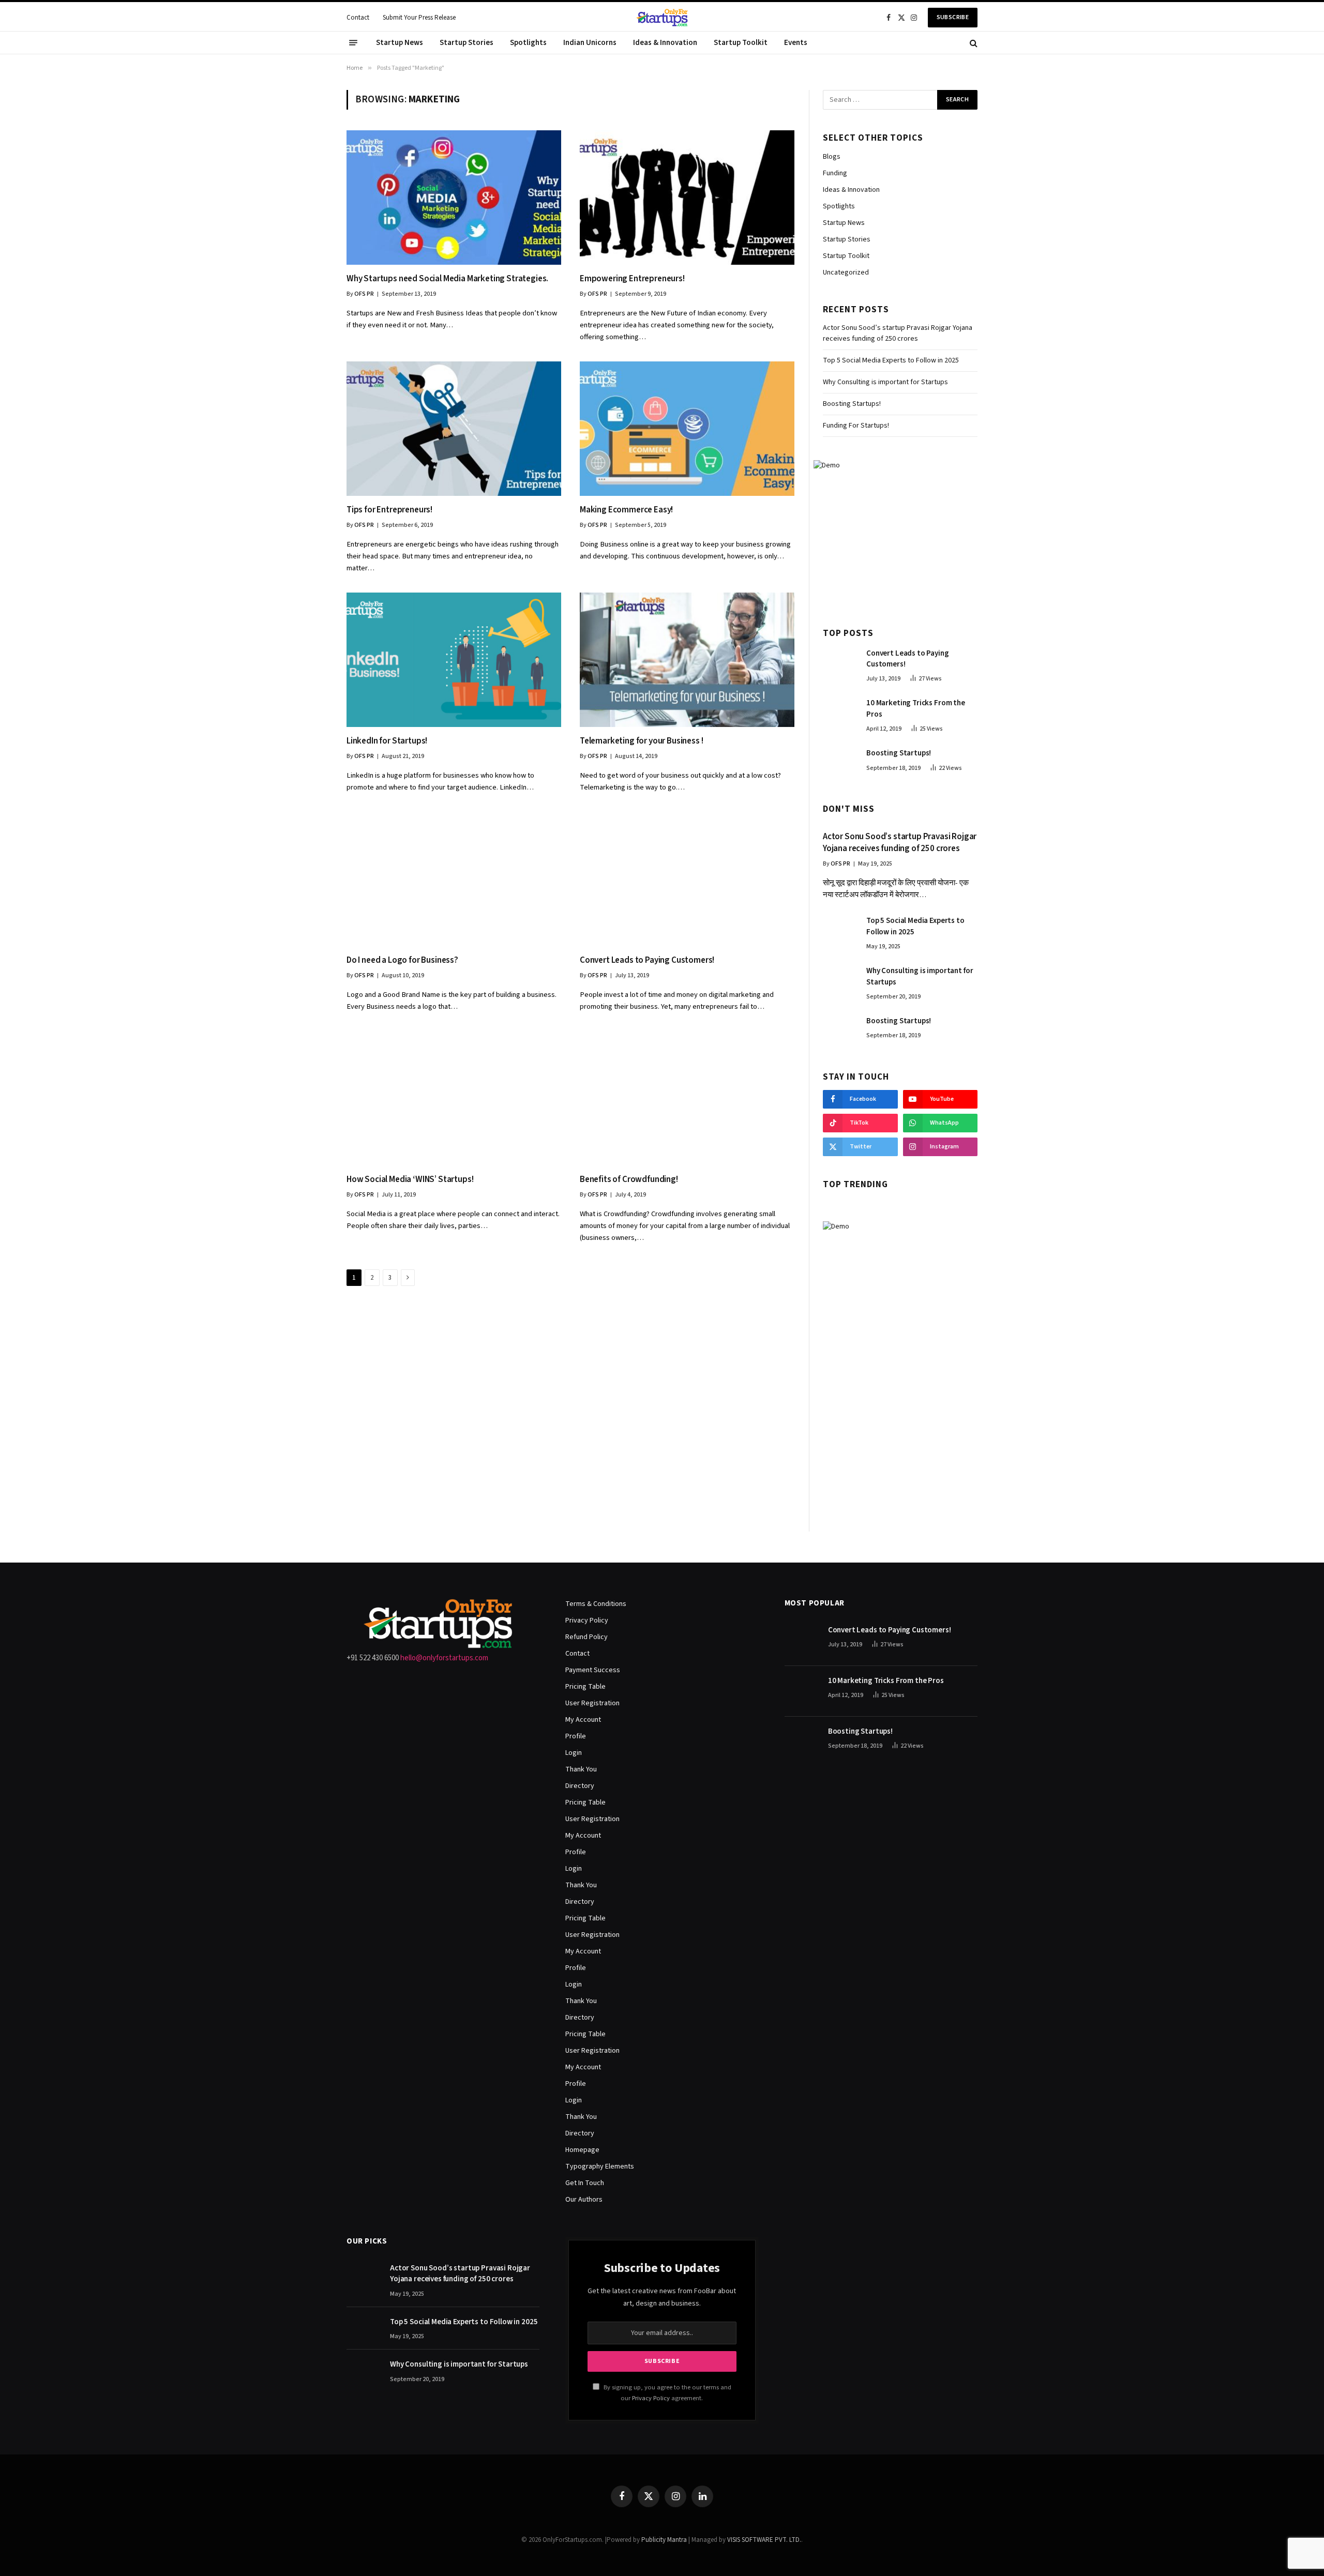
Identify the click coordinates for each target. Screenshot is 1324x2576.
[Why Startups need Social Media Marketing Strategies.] (454, 197)
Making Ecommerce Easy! (626, 510)
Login (574, 1753)
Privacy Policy (587, 1620)
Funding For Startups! (856, 426)
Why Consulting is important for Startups (885, 382)
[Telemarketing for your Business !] (687, 660)
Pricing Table (585, 1687)
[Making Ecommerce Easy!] (687, 428)
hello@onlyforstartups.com (444, 1658)
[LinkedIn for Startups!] (454, 660)
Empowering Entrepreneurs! (632, 279)
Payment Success (593, 1670)
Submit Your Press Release (419, 18)
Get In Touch (585, 2183)
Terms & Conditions (596, 1604)
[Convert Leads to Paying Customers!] (687, 879)
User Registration (592, 1703)
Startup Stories (467, 43)
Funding (835, 173)
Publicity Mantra (664, 2540)
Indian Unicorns (590, 43)
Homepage (582, 2150)
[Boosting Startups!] (840, 764)
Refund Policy (586, 1637)
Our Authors (584, 2200)
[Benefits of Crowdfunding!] (687, 1098)
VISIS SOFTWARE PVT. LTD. (764, 2540)
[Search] (973, 43)
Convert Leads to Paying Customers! (647, 960)
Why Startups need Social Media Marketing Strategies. (447, 279)
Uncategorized (846, 272)
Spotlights (528, 43)
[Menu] (353, 43)
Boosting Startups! (852, 404)
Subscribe (953, 17)
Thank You (581, 1769)
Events (796, 43)
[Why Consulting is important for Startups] (840, 981)
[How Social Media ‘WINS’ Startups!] (454, 1098)
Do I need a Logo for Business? (402, 960)
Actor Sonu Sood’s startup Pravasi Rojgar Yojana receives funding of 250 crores (898, 333)
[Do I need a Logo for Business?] (454, 879)
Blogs (832, 157)
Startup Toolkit (741, 43)
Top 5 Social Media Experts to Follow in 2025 (891, 360)
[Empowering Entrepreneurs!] (687, 197)
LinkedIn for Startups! (387, 741)
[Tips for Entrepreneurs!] (454, 428)
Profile (576, 1736)
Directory (580, 1786)
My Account (583, 1720)
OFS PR (364, 294)
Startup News (400, 43)
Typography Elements (600, 2166)
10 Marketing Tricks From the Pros (916, 708)
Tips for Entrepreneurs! (389, 510)
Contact (358, 18)
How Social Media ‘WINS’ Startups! (410, 1180)
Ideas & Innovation (665, 43)
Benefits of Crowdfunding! (629, 1180)
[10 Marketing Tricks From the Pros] (840, 714)
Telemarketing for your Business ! (641, 741)
